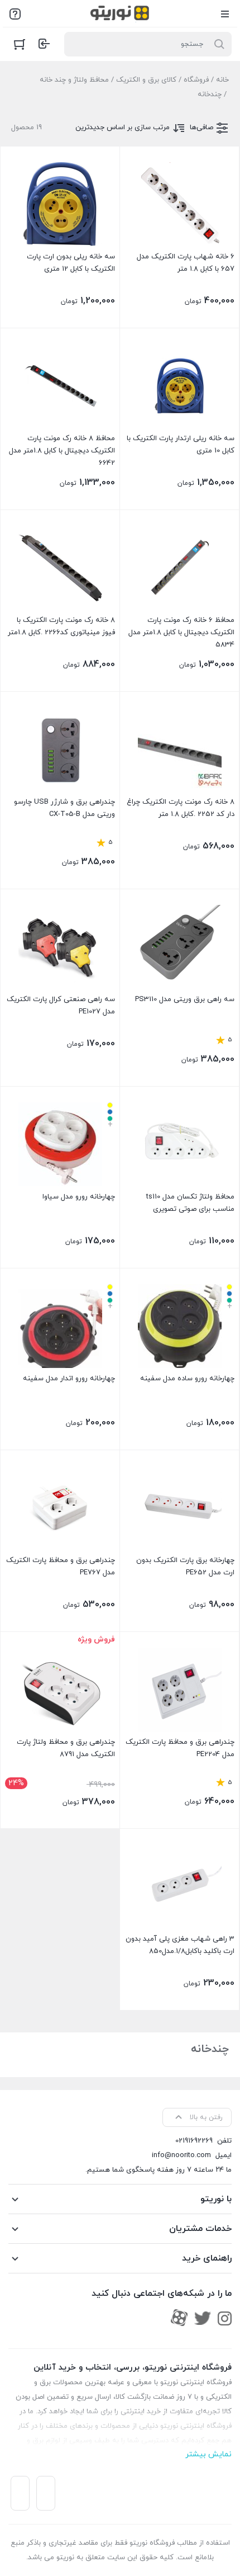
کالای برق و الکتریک (146, 80)
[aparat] (179, 2318)
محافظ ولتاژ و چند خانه (74, 80)
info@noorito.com (181, 2155)
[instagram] (225, 2318)
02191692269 (194, 2141)
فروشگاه (196, 80)
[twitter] (203, 2318)
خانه (222, 80)
